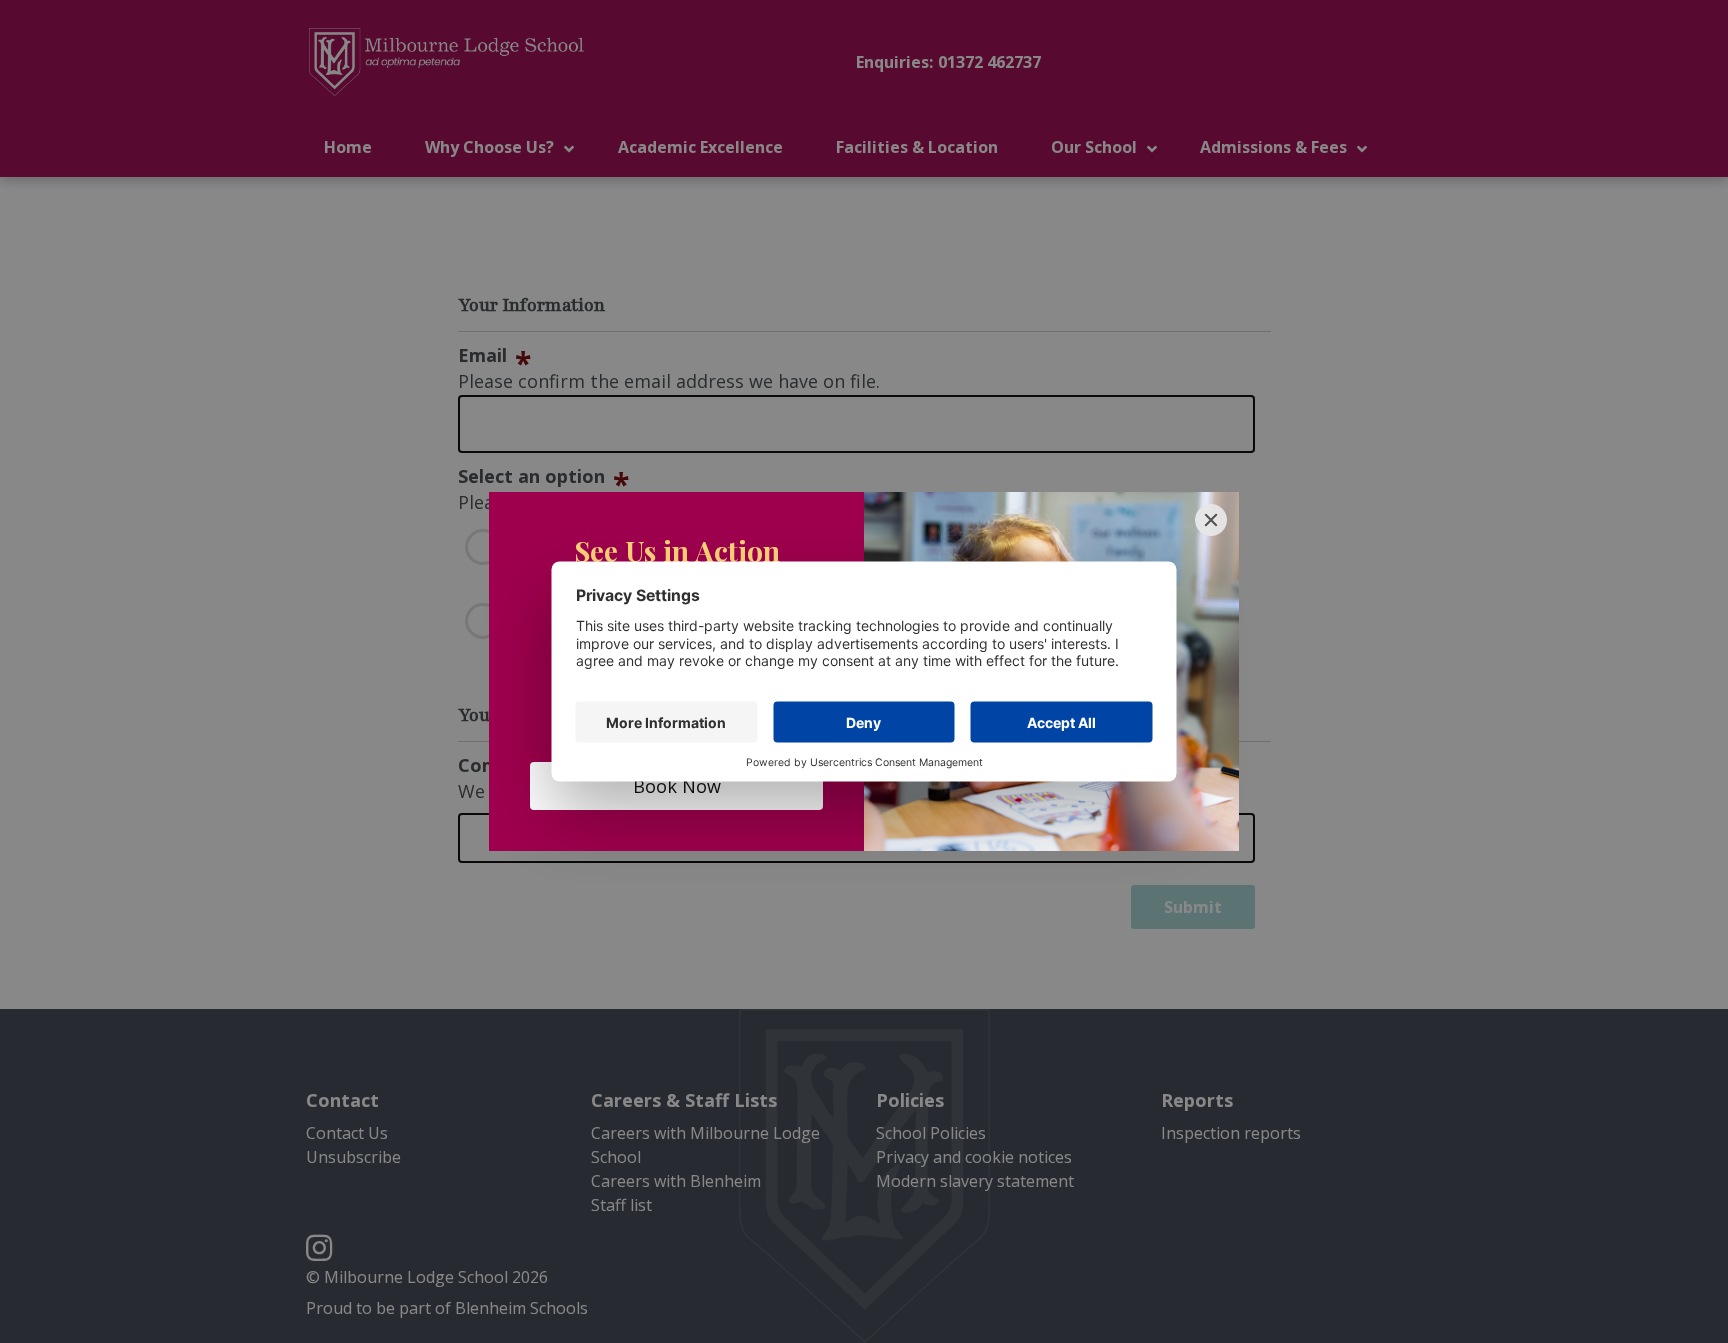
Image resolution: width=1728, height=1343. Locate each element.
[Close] (1211, 520)
